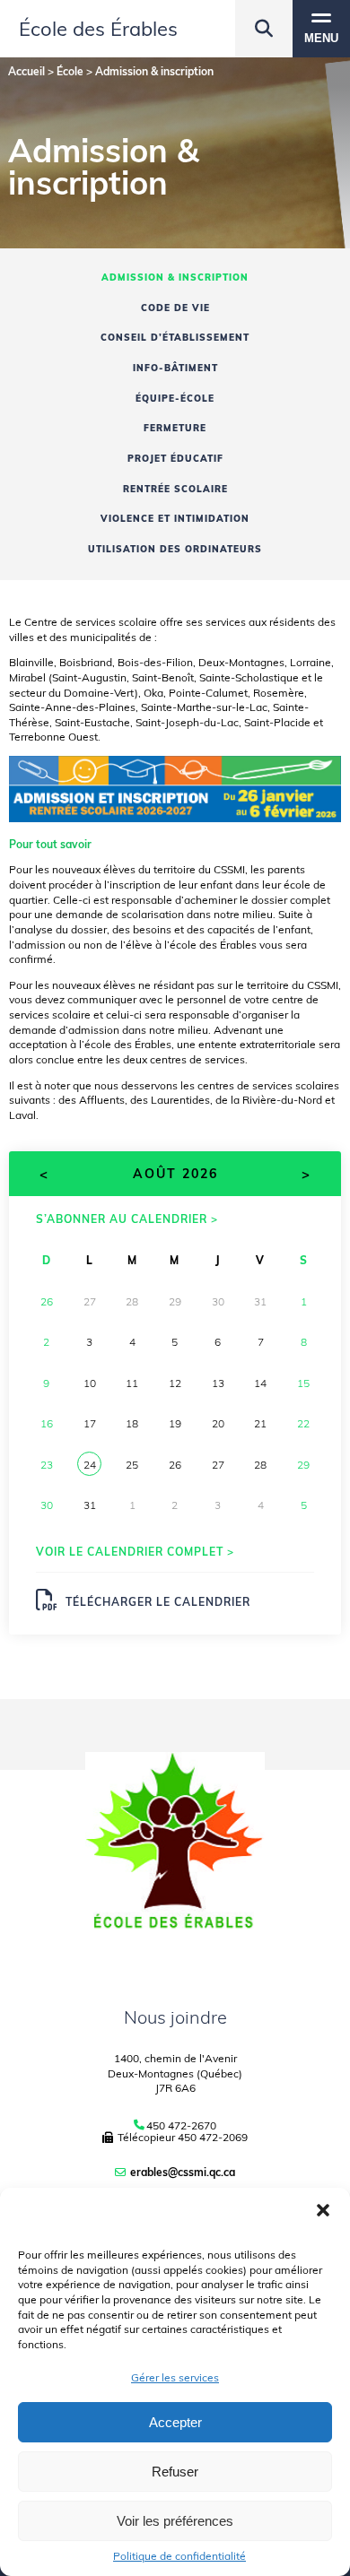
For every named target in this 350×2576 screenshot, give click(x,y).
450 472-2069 (213, 2137)
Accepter (175, 2422)
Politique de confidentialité (179, 2556)
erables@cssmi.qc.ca (183, 2172)
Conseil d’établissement (175, 338)
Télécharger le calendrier (158, 1602)
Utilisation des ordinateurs (175, 549)
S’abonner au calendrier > (127, 1219)
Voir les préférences (175, 2521)
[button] (323, 2210)
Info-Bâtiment (175, 368)
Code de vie (175, 308)
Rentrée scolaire (175, 489)
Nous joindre (175, 2017)
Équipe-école (175, 399)
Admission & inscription (175, 278)
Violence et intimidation (175, 519)
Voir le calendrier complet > (135, 1552)
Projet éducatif (175, 459)
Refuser (175, 2472)
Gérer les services (175, 2377)
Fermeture (175, 428)
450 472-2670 (181, 2126)
